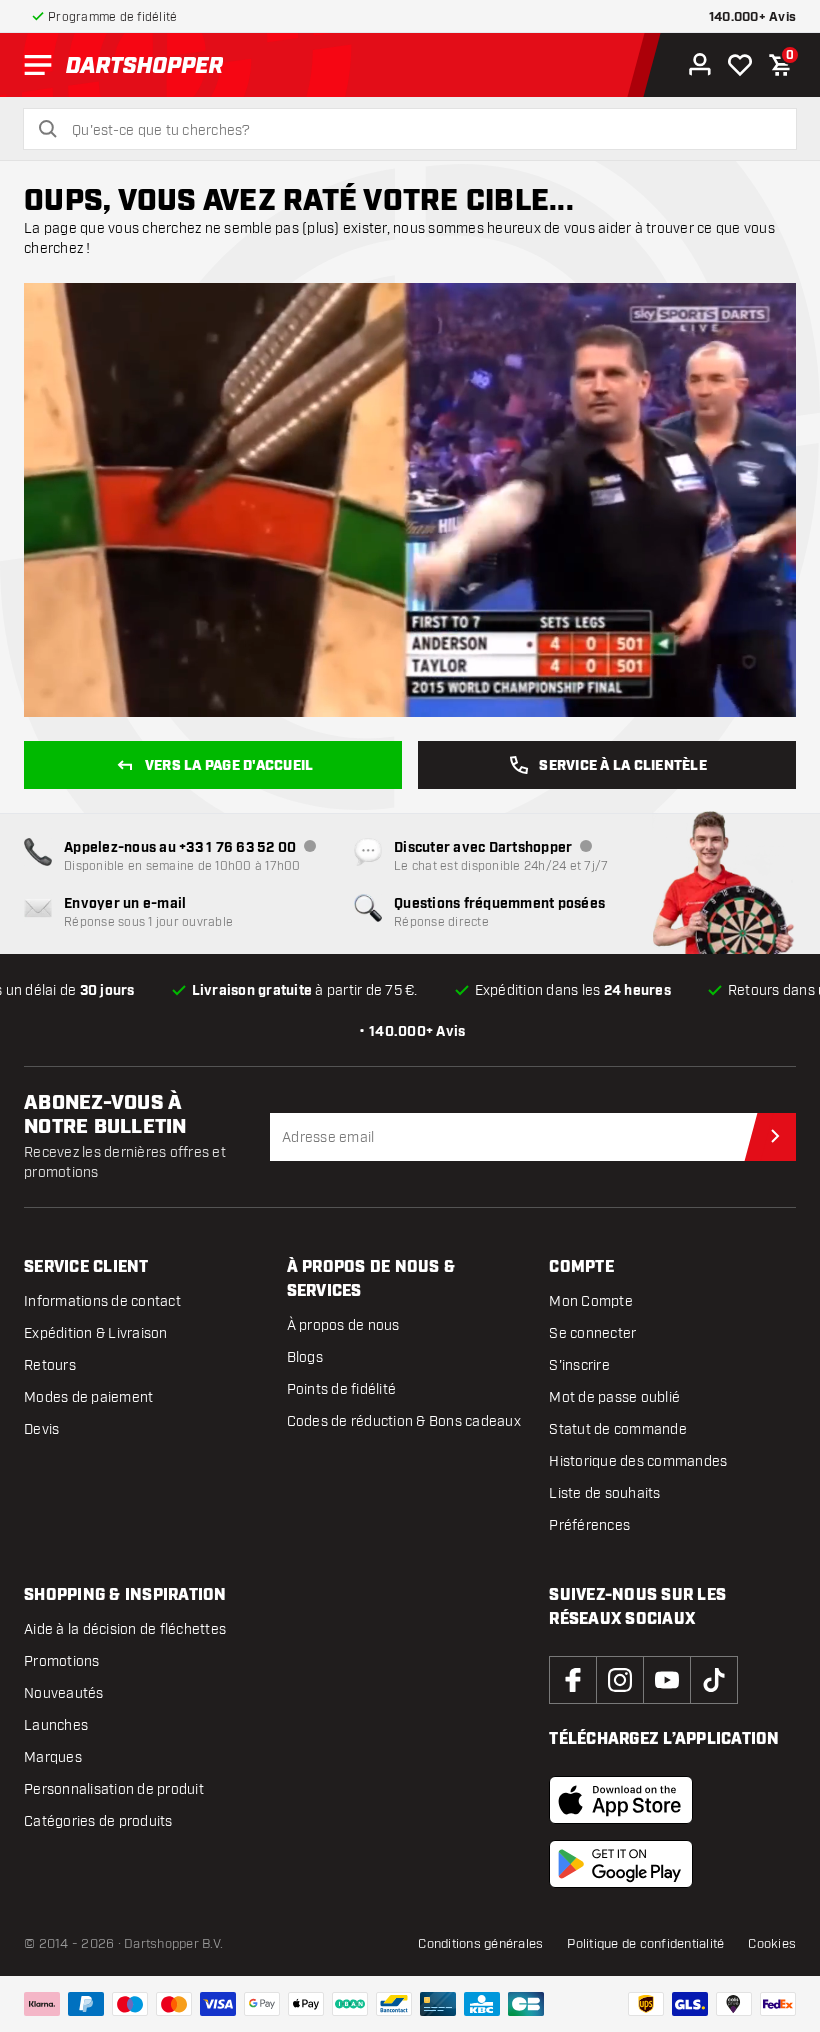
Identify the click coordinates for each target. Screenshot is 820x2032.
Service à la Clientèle (623, 766)
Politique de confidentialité (645, 1944)
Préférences (589, 1525)
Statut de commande (618, 1429)
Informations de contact (102, 1301)
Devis (41, 1429)
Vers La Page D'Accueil (229, 766)
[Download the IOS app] (621, 1800)
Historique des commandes (638, 1461)
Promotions (62, 1661)
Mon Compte (591, 1301)
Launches (56, 1725)
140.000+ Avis (752, 17)
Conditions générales (480, 1944)
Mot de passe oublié (614, 1397)
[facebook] (573, 1680)
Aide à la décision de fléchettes (125, 1629)
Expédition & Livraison (96, 1333)
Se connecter (592, 1333)
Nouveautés (64, 1693)
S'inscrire (579, 1365)
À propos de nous (343, 1325)
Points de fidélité (342, 1389)
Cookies (772, 1944)
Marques (53, 1757)
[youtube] (667, 1680)
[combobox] (422, 131)
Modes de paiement (88, 1397)
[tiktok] (714, 1680)
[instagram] (620, 1680)
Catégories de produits (98, 1821)
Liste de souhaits (604, 1493)
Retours (50, 1365)
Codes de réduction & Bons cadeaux (404, 1421)
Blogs (305, 1357)
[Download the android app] (621, 1864)
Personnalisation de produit (114, 1789)
